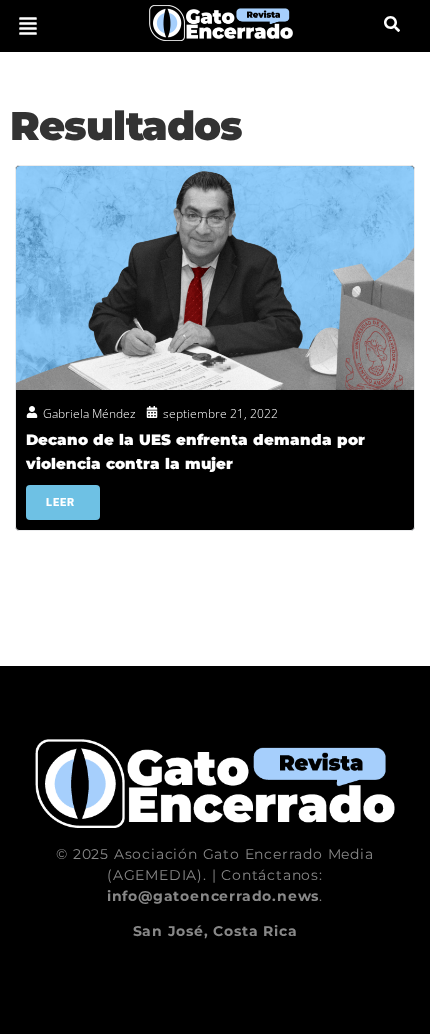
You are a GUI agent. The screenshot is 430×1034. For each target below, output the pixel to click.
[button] (28, 26)
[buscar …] (392, 26)
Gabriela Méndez (89, 413)
